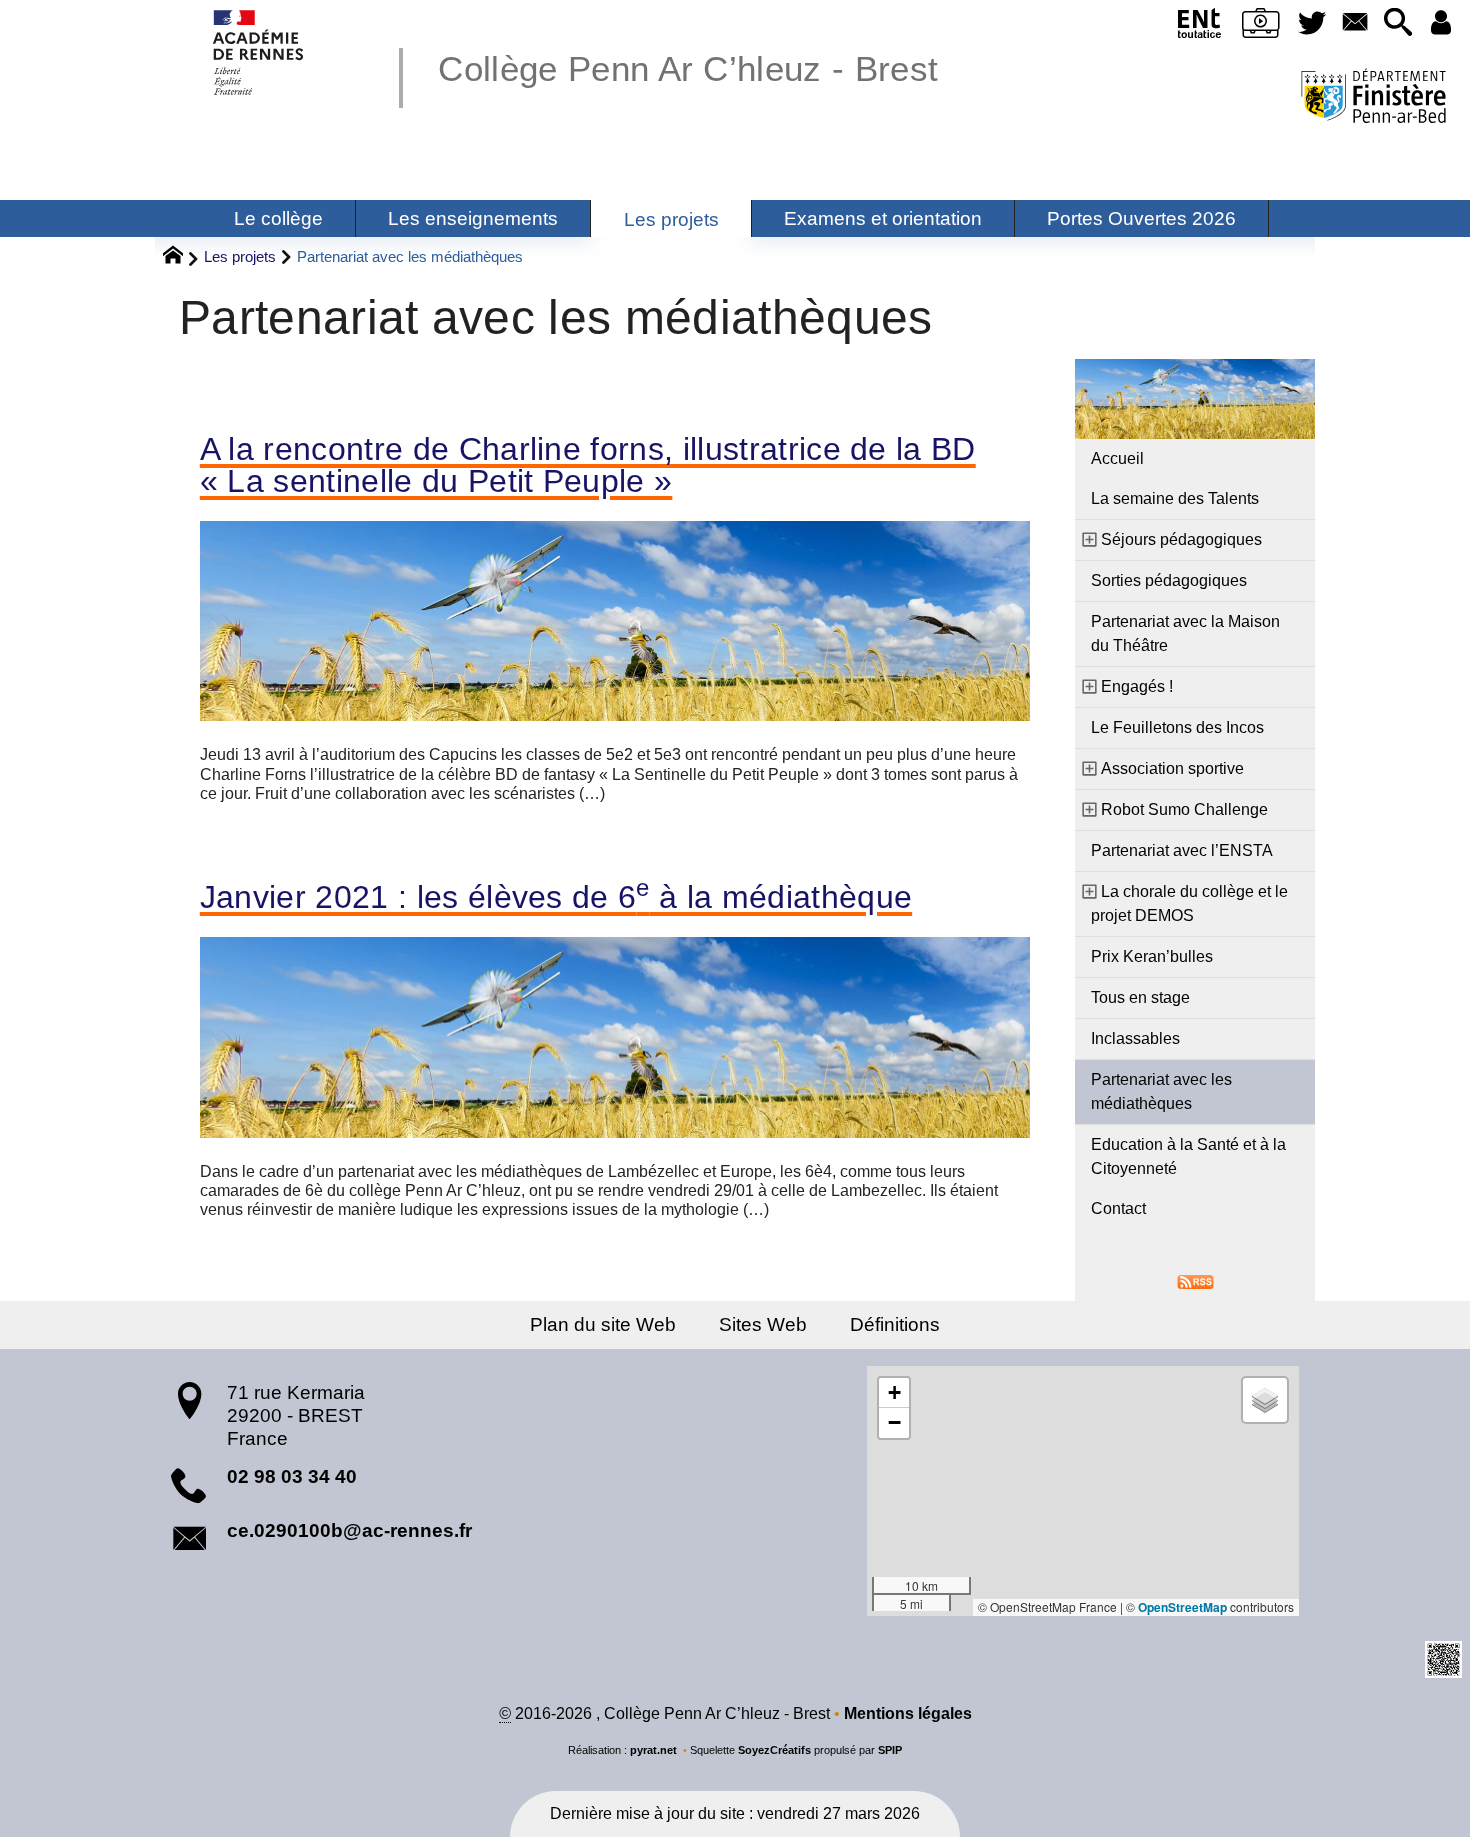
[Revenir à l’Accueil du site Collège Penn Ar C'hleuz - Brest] (259, 52)
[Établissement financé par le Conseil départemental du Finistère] (1373, 98)
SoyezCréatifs (774, 1750)
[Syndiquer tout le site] (1195, 1280)
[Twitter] (1312, 23)
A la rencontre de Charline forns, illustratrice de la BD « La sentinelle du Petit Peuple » (588, 465)
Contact (1118, 1208)
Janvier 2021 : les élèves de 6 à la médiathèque (556, 897)
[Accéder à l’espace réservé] (1440, 23)
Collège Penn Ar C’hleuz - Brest (688, 68)
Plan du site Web (603, 1324)
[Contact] (1354, 23)
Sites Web (763, 1324)
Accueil (1117, 458)
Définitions (895, 1324)
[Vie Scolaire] (1261, 27)
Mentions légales (908, 1713)
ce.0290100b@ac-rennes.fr (349, 1530)
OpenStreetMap (1182, 1607)
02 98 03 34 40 (292, 1476)
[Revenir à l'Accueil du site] (181, 258)
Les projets (240, 256)
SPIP (890, 1750)
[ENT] (1199, 27)
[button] (1397, 23)
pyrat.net (653, 1750)
